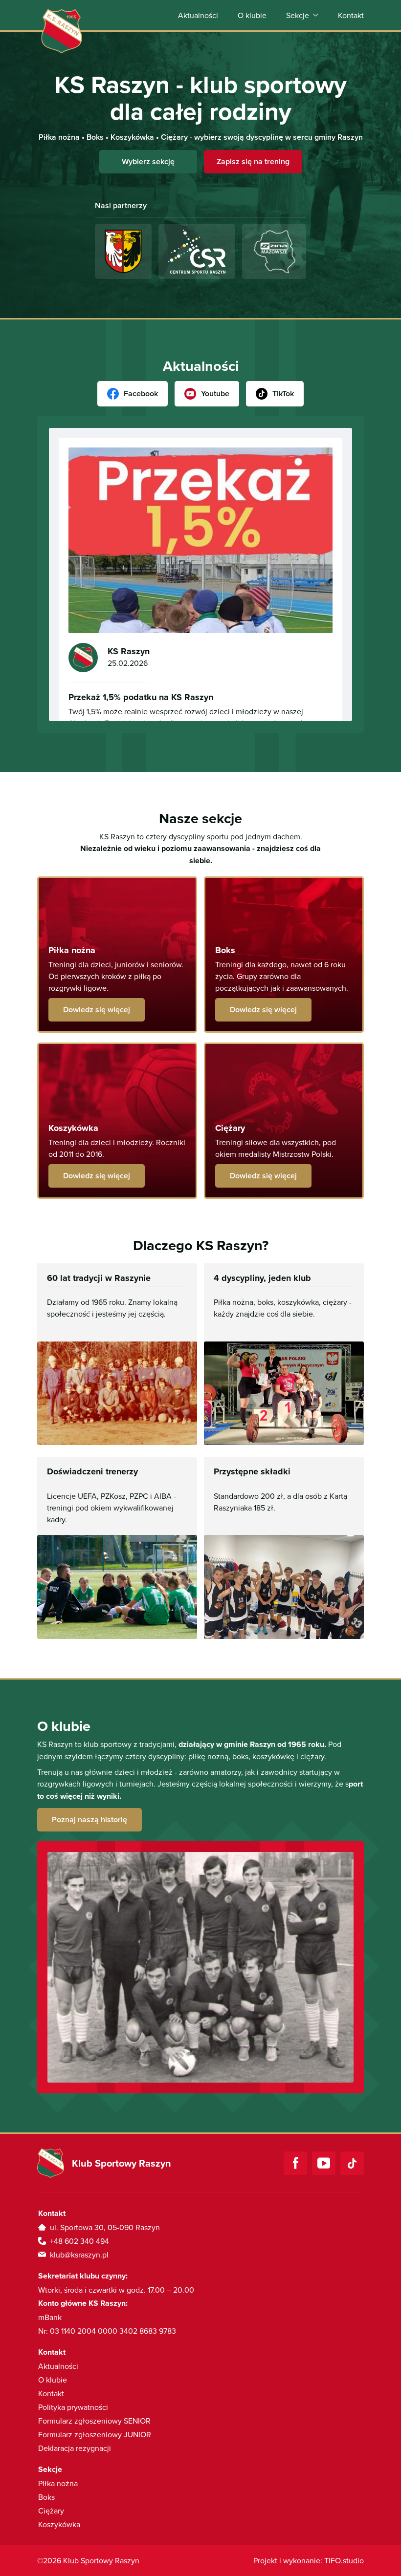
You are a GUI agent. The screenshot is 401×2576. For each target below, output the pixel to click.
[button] (302, 15)
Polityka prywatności (73, 2407)
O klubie (252, 15)
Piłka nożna (58, 2483)
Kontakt (351, 15)
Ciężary (51, 2511)
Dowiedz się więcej (97, 1010)
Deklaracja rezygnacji (75, 2448)
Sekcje (298, 15)
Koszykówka (59, 2524)
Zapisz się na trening (253, 161)
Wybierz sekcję (148, 161)
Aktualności (198, 15)
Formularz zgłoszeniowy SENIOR (94, 2421)
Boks (46, 2497)
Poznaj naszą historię (89, 1820)
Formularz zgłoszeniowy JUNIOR (95, 2434)
